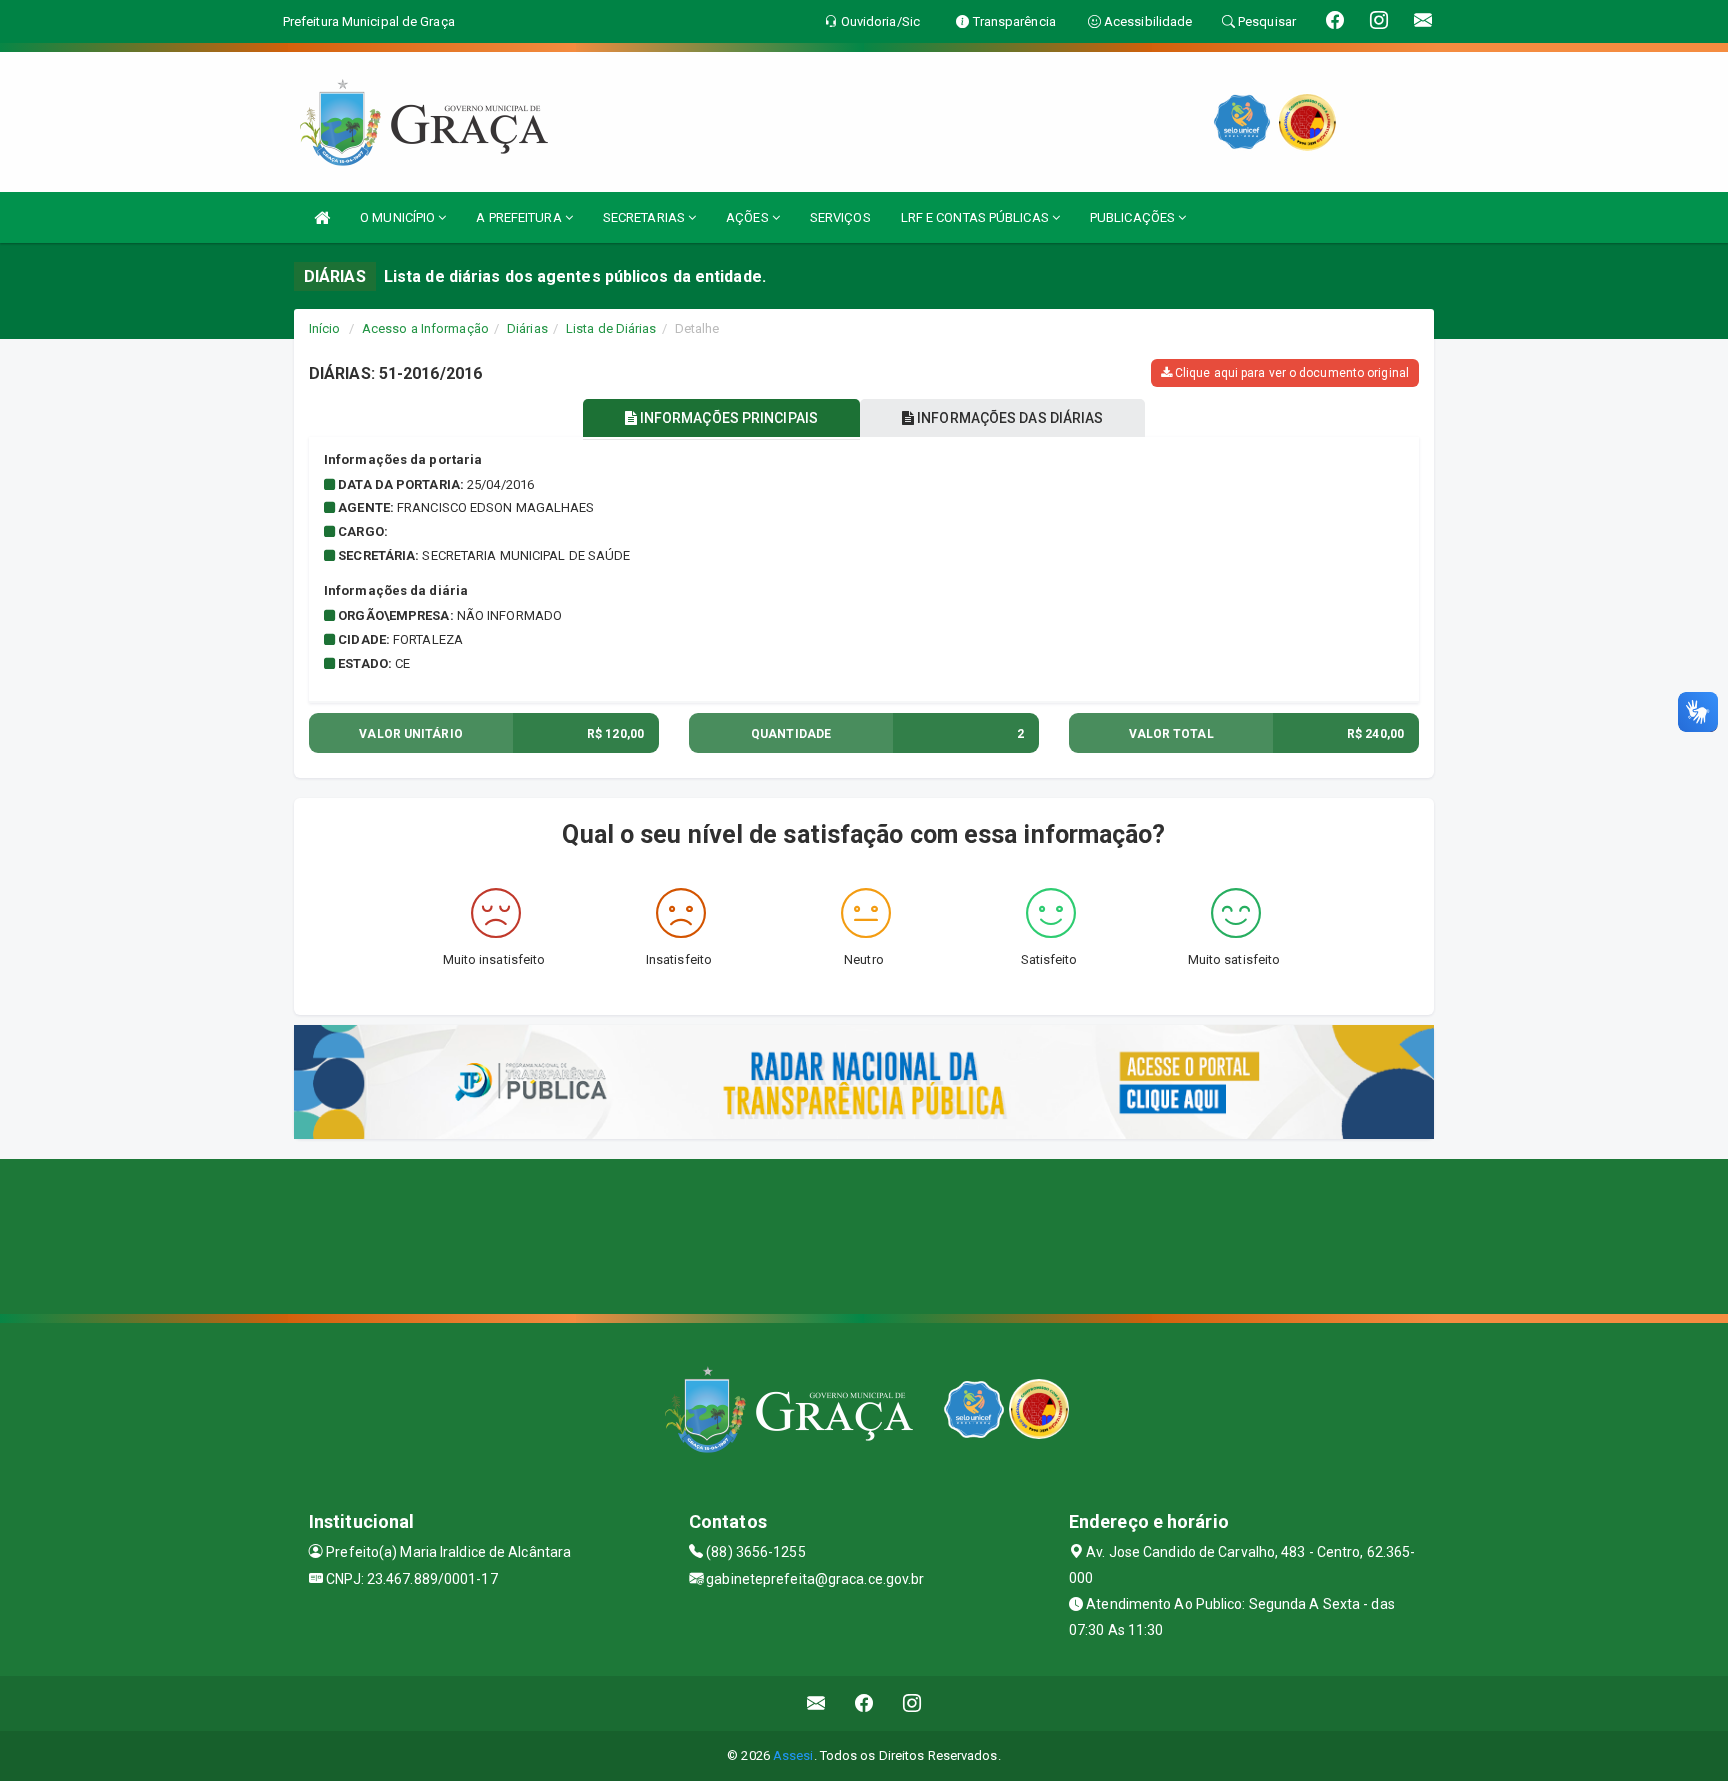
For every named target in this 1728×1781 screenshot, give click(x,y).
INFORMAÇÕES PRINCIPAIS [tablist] (727, 418)
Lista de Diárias (611, 328)
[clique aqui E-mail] (816, 1703)
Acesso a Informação (425, 328)
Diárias (527, 328)
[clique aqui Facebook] (864, 1703)
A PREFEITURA (520, 217)
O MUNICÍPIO (399, 217)
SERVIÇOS (840, 217)
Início (325, 328)
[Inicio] (322, 217)
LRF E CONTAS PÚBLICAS (976, 217)
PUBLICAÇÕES (1134, 217)
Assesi (793, 1755)
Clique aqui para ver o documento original (1290, 373)
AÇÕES (749, 217)
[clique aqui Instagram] (912, 1703)
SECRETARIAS (645, 217)
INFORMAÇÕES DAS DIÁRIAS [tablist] (1008, 418)
